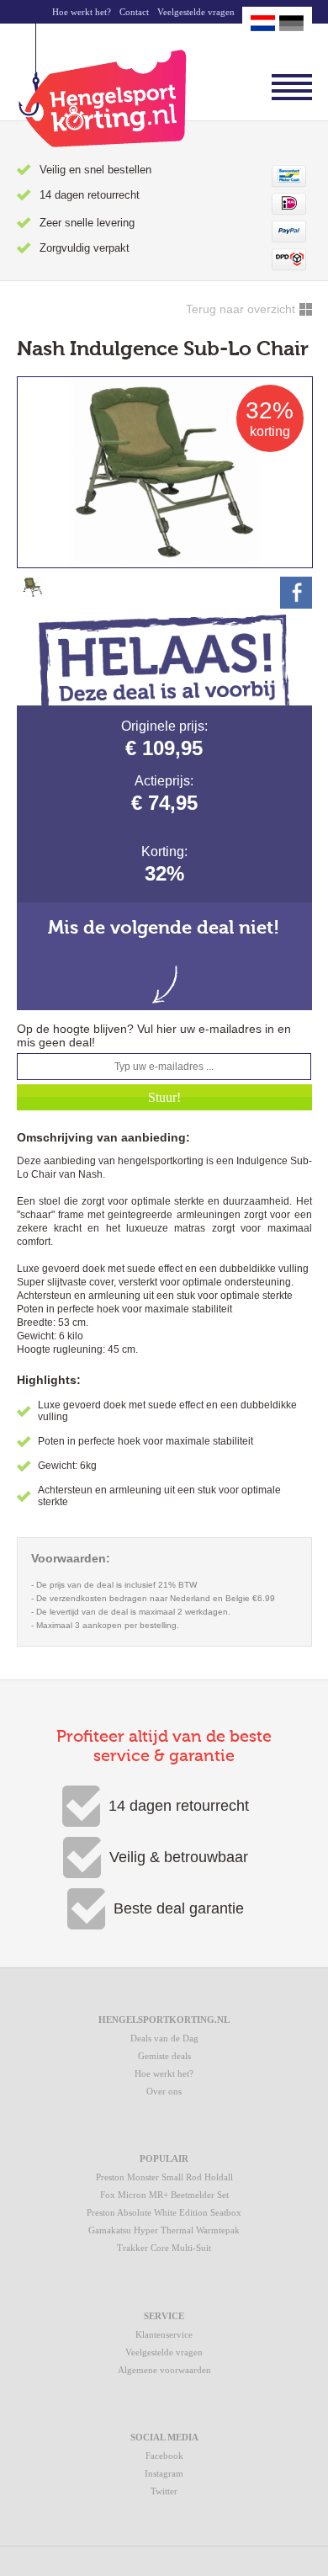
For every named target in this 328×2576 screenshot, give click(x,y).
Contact (134, 12)
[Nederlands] (263, 23)
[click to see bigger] (33, 593)
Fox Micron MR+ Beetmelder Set (164, 2195)
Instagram (164, 2473)
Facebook (164, 2456)
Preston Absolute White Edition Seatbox (164, 2212)
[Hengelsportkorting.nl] (102, 85)
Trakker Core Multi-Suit (164, 2248)
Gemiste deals (164, 2056)
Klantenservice (164, 2334)
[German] (291, 23)
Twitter (164, 2491)
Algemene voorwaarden (164, 2370)
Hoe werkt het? (82, 12)
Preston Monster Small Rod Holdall (164, 2177)
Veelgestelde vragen (196, 12)
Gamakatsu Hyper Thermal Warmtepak (164, 2230)
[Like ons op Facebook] (296, 593)
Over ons (164, 2091)
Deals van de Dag (164, 2038)
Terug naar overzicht (241, 309)
